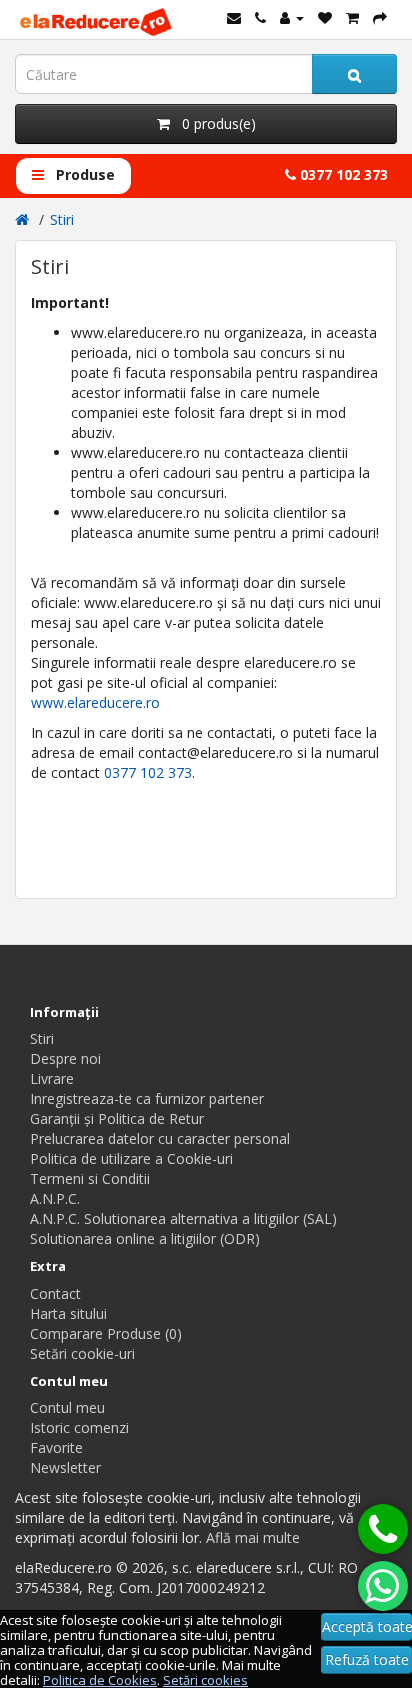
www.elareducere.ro (95, 702)
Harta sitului (68, 1313)
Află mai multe (253, 1537)
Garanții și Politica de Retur (117, 1118)
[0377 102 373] (383, 1529)
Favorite (56, 1447)
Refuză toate (367, 1659)
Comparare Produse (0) (106, 1333)
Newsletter (65, 1467)
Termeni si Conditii (90, 1178)
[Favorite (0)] (325, 17)
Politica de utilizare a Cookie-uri (131, 1158)
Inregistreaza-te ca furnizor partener (147, 1098)
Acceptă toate (367, 1626)
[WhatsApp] (383, 1586)
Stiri (62, 219)
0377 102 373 (342, 174)
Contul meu (67, 1407)
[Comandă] (380, 17)
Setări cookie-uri (82, 1353)
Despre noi (65, 1058)
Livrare (52, 1078)
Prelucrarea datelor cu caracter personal (160, 1138)
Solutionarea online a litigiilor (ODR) (145, 1238)
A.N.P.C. (55, 1198)
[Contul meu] (292, 17)
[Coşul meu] (352, 17)
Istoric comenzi (79, 1427)
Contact (55, 1293)
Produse (83, 174)
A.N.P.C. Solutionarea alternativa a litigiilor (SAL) (183, 1218)
